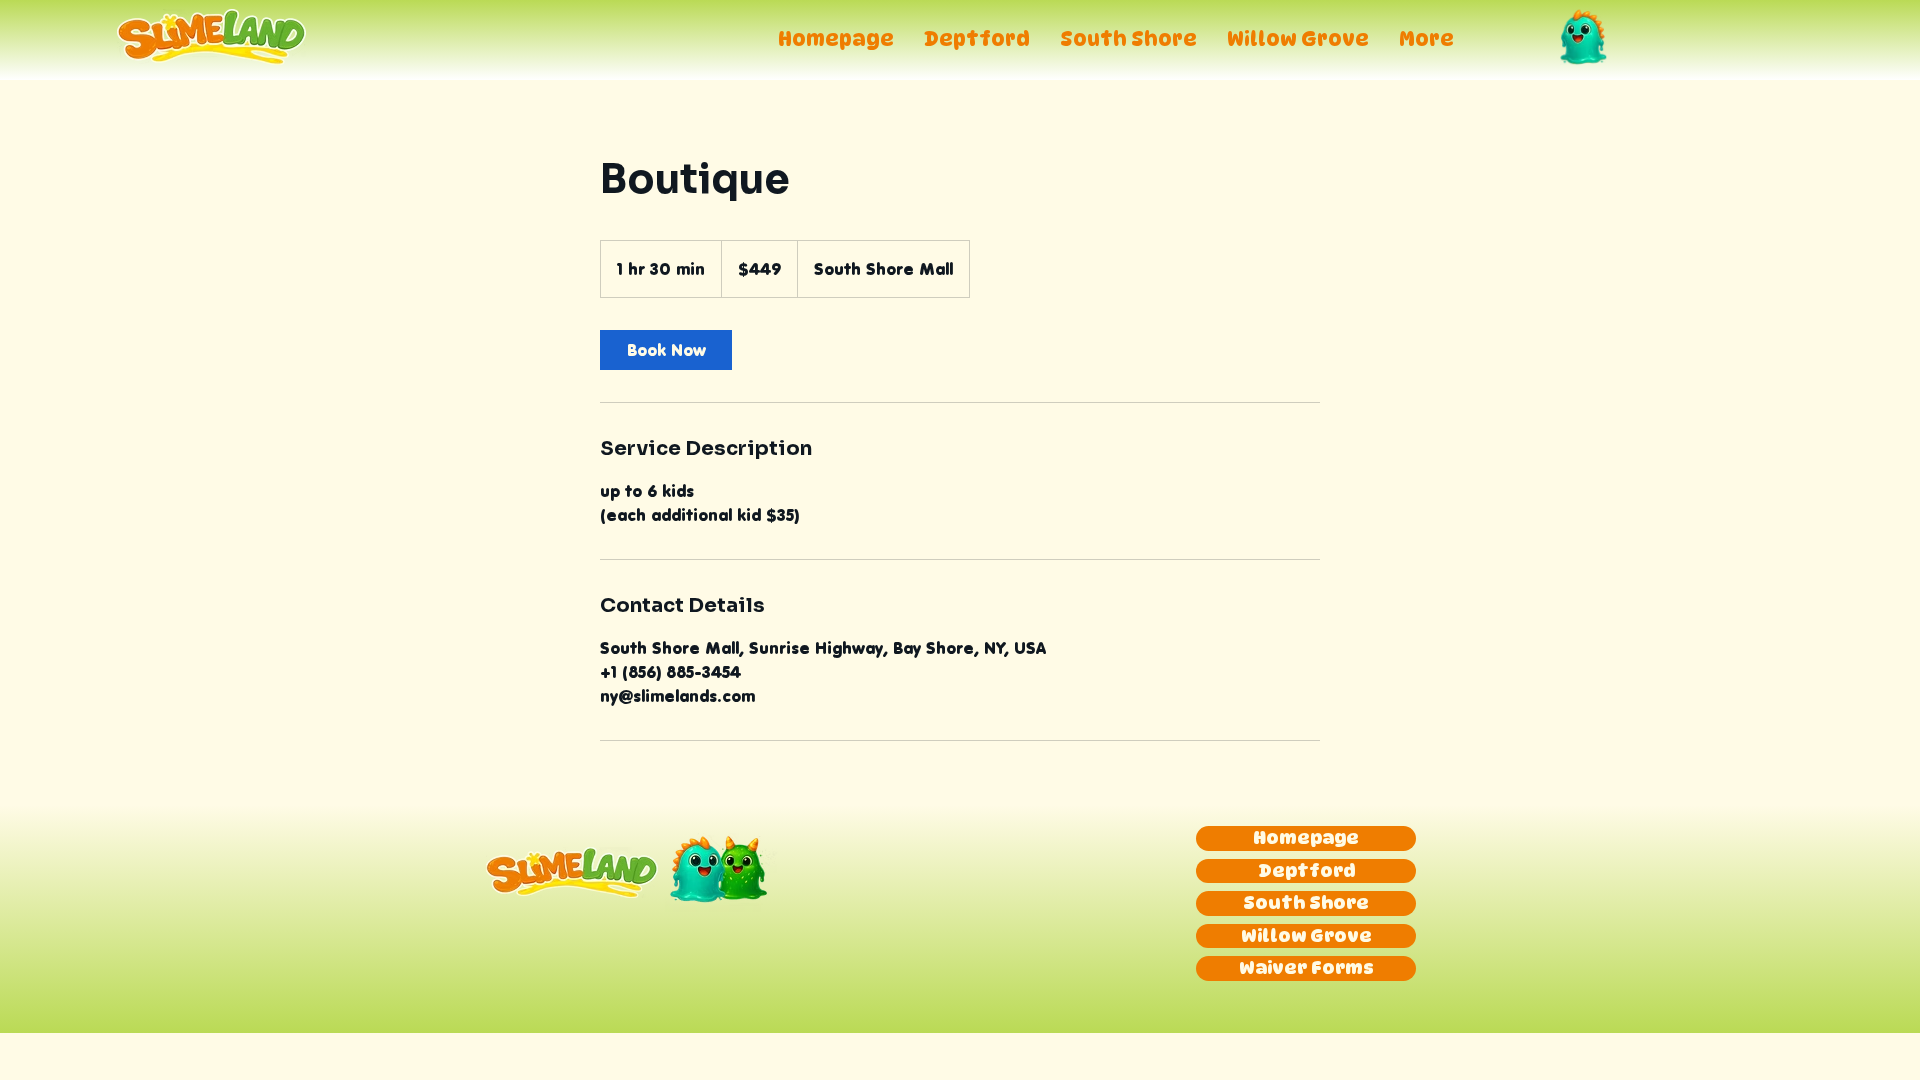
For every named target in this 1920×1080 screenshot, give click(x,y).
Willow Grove (1306, 935)
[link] (666, 350)
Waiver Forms (1306, 967)
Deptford (1306, 870)
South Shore (1306, 902)
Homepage (1306, 837)
